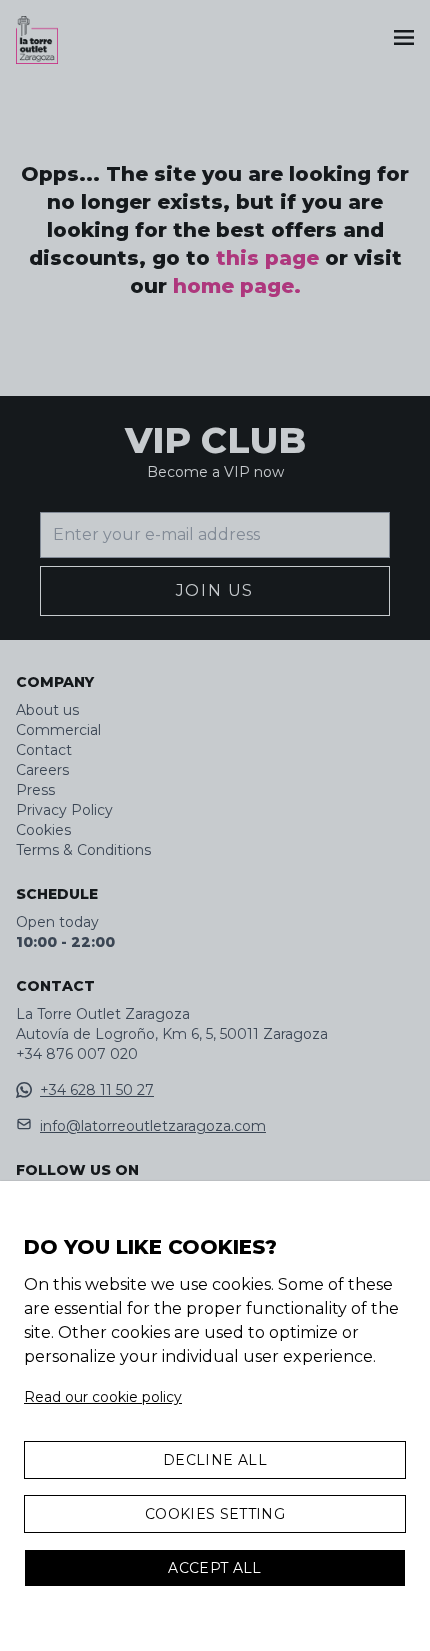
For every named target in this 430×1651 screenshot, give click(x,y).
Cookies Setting (215, 1514)
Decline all (215, 1460)
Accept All (215, 1568)
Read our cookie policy (103, 1397)
